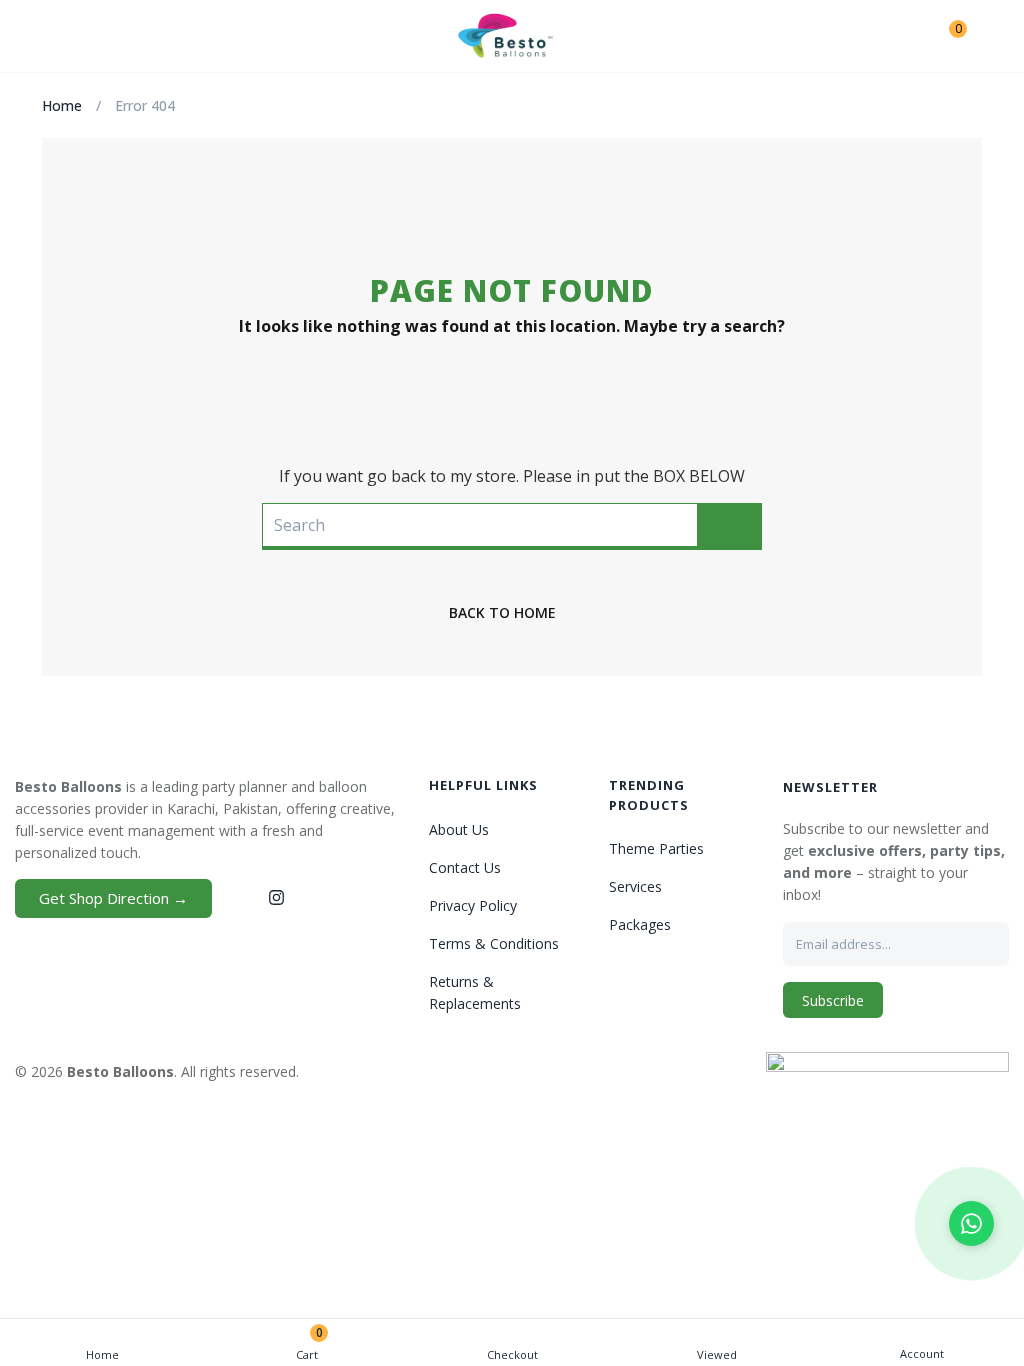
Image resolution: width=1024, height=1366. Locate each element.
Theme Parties (656, 848)
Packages (640, 924)
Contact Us (465, 867)
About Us (459, 829)
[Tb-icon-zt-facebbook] (239, 897)
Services (635, 886)
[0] (942, 36)
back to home (502, 612)
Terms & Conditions (494, 943)
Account (922, 1353)
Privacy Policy (473, 905)
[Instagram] (276, 897)
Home (102, 1354)
